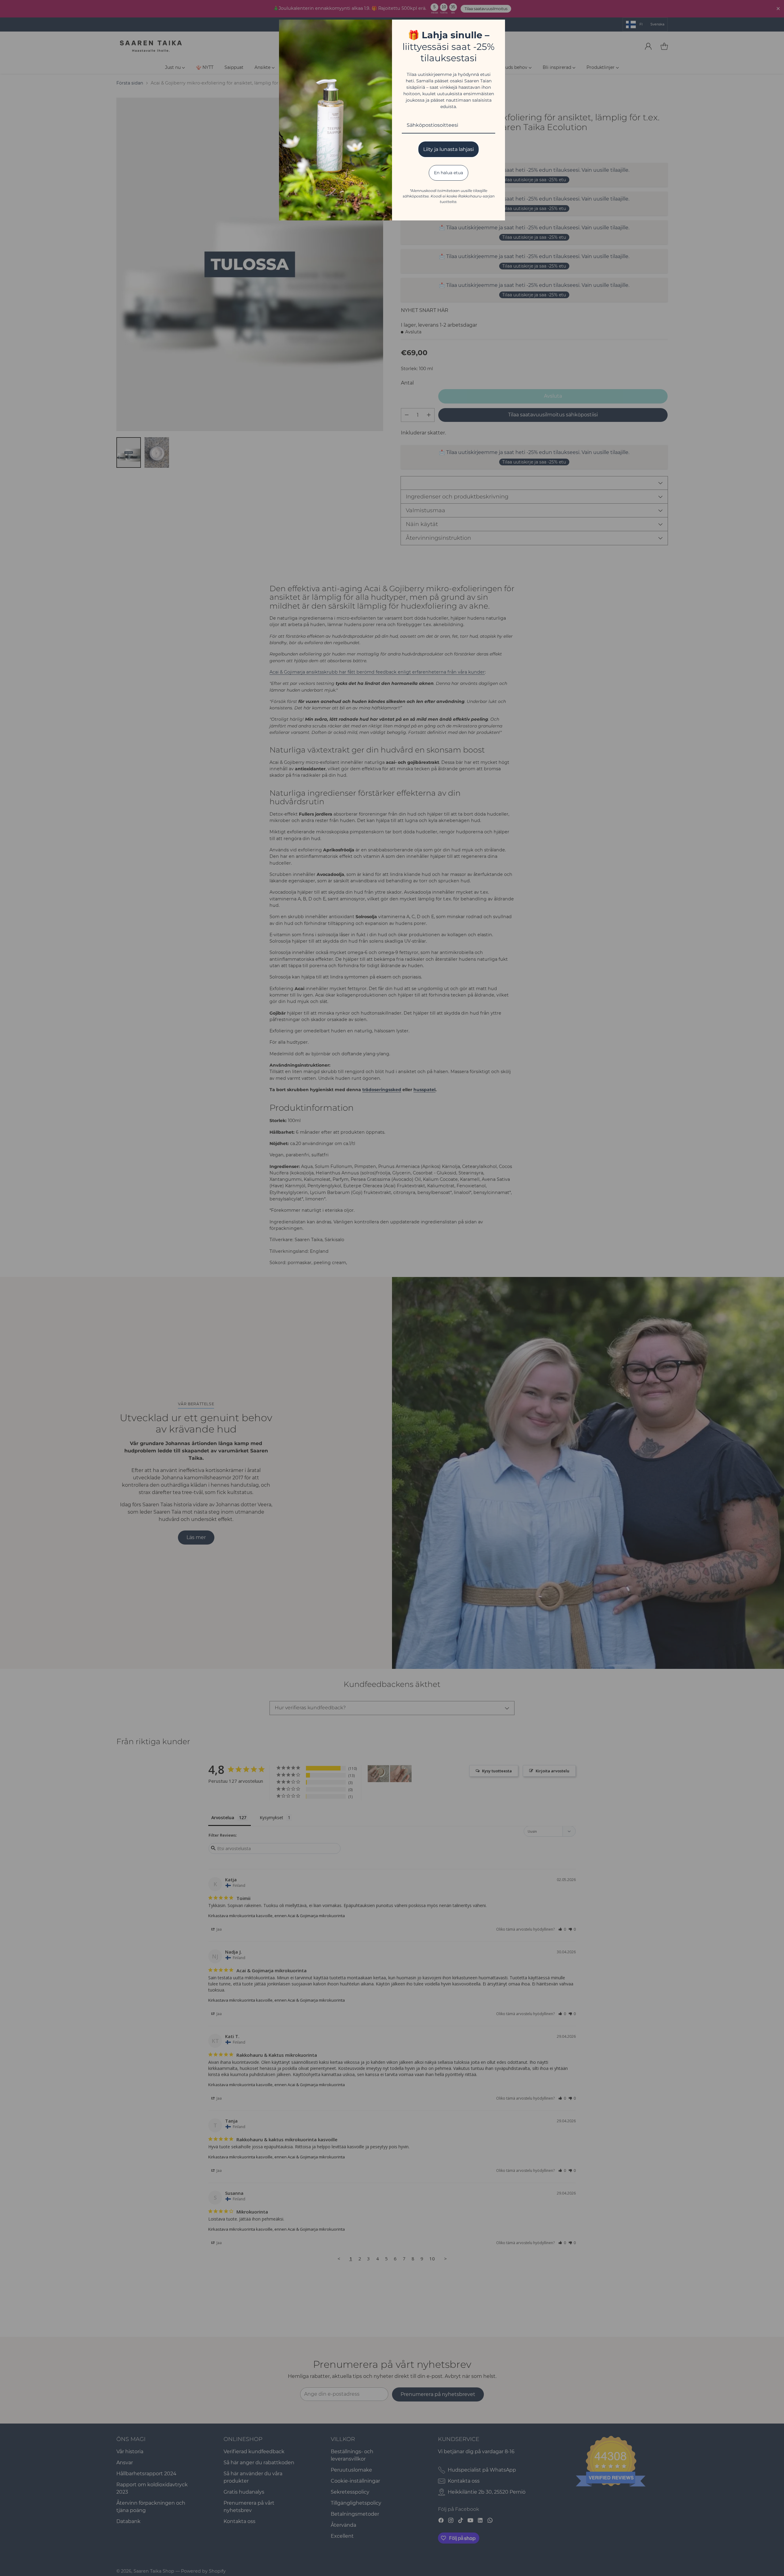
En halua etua (449, 173)
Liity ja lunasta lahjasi (449, 149)
